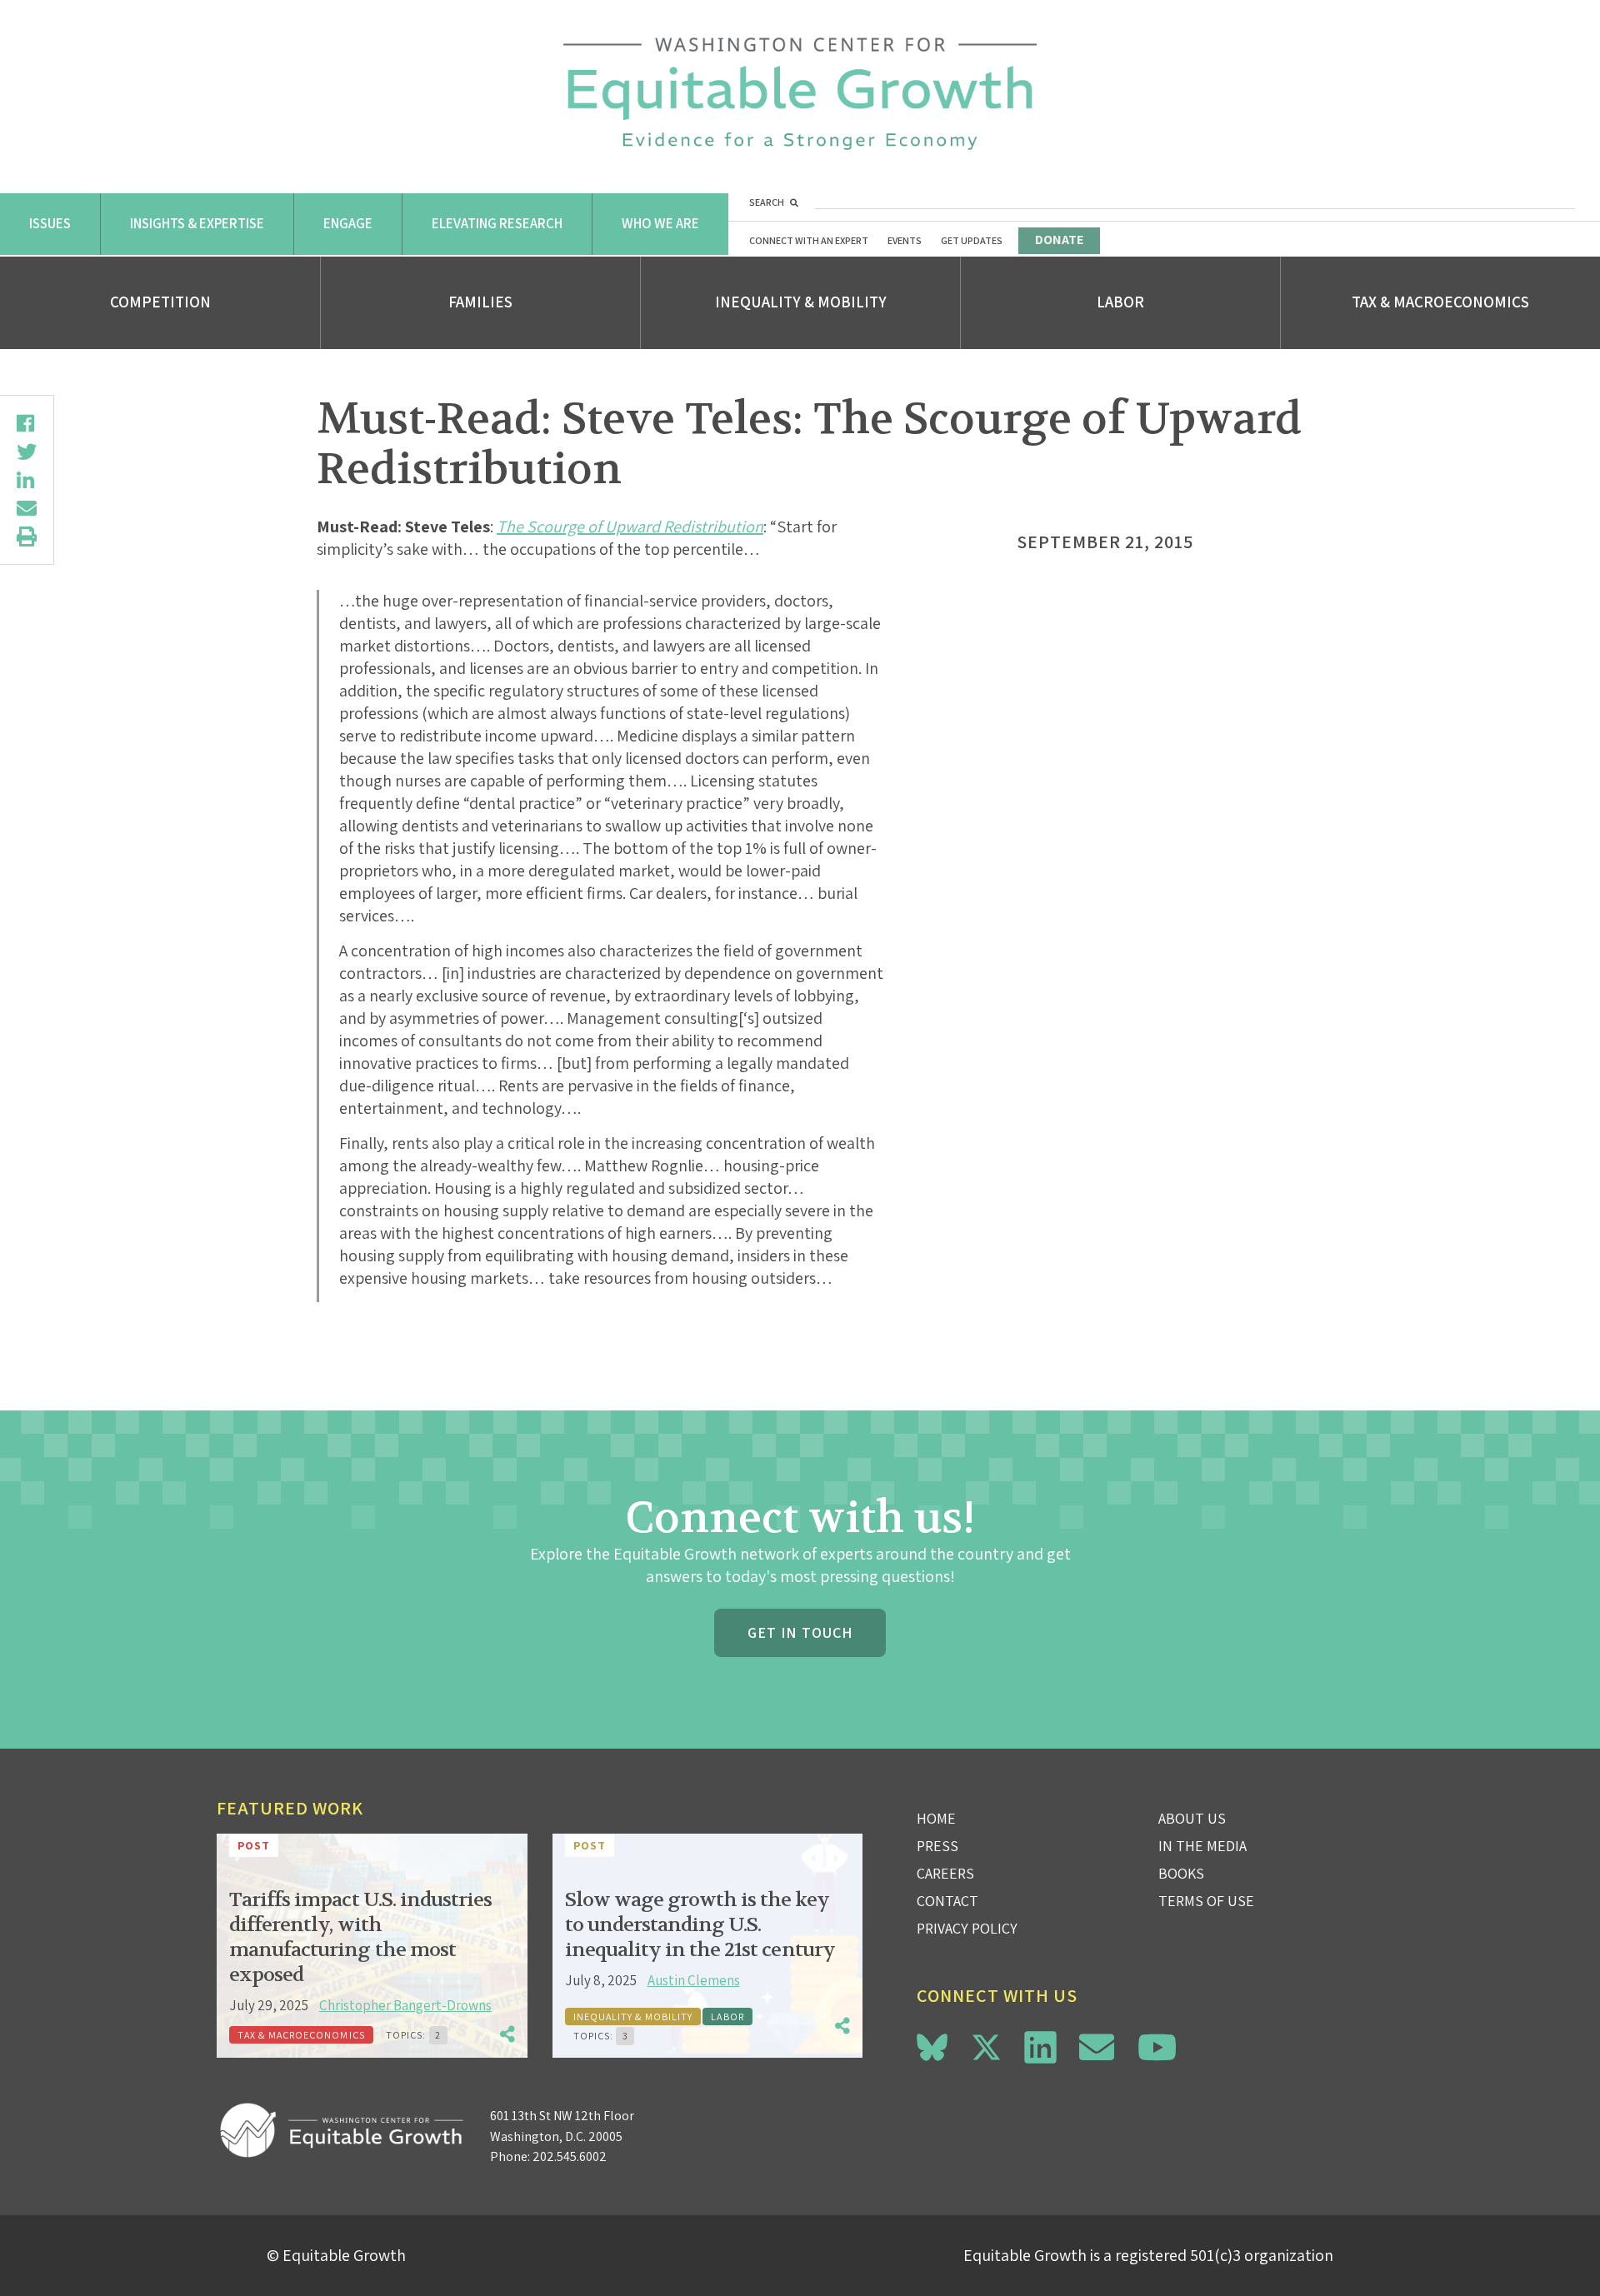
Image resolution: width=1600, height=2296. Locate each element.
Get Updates (972, 240)
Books (1181, 1873)
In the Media (1202, 1846)
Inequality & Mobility (801, 302)
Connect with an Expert (809, 240)
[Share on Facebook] (27, 423)
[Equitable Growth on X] (986, 2045)
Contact (947, 1901)
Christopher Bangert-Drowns (405, 2005)
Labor (1120, 302)
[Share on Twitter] (27, 452)
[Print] (27, 537)
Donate (1059, 240)
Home (936, 1818)
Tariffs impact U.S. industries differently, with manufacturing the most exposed (360, 1937)
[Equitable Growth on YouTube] (1157, 2047)
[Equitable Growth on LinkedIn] (1040, 2047)
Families (480, 302)
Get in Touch (800, 1632)
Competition (160, 302)
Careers (945, 1873)
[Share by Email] (27, 508)
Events (905, 240)
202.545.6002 (570, 2156)
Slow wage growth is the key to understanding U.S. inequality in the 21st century (700, 1925)
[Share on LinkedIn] (27, 480)
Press (937, 1846)
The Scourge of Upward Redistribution (630, 527)
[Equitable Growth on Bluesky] (932, 2045)
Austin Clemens (694, 1980)
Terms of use (1206, 1901)
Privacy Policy (967, 1928)
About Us (1192, 1818)
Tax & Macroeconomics (1440, 302)
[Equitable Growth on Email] (1097, 2047)
